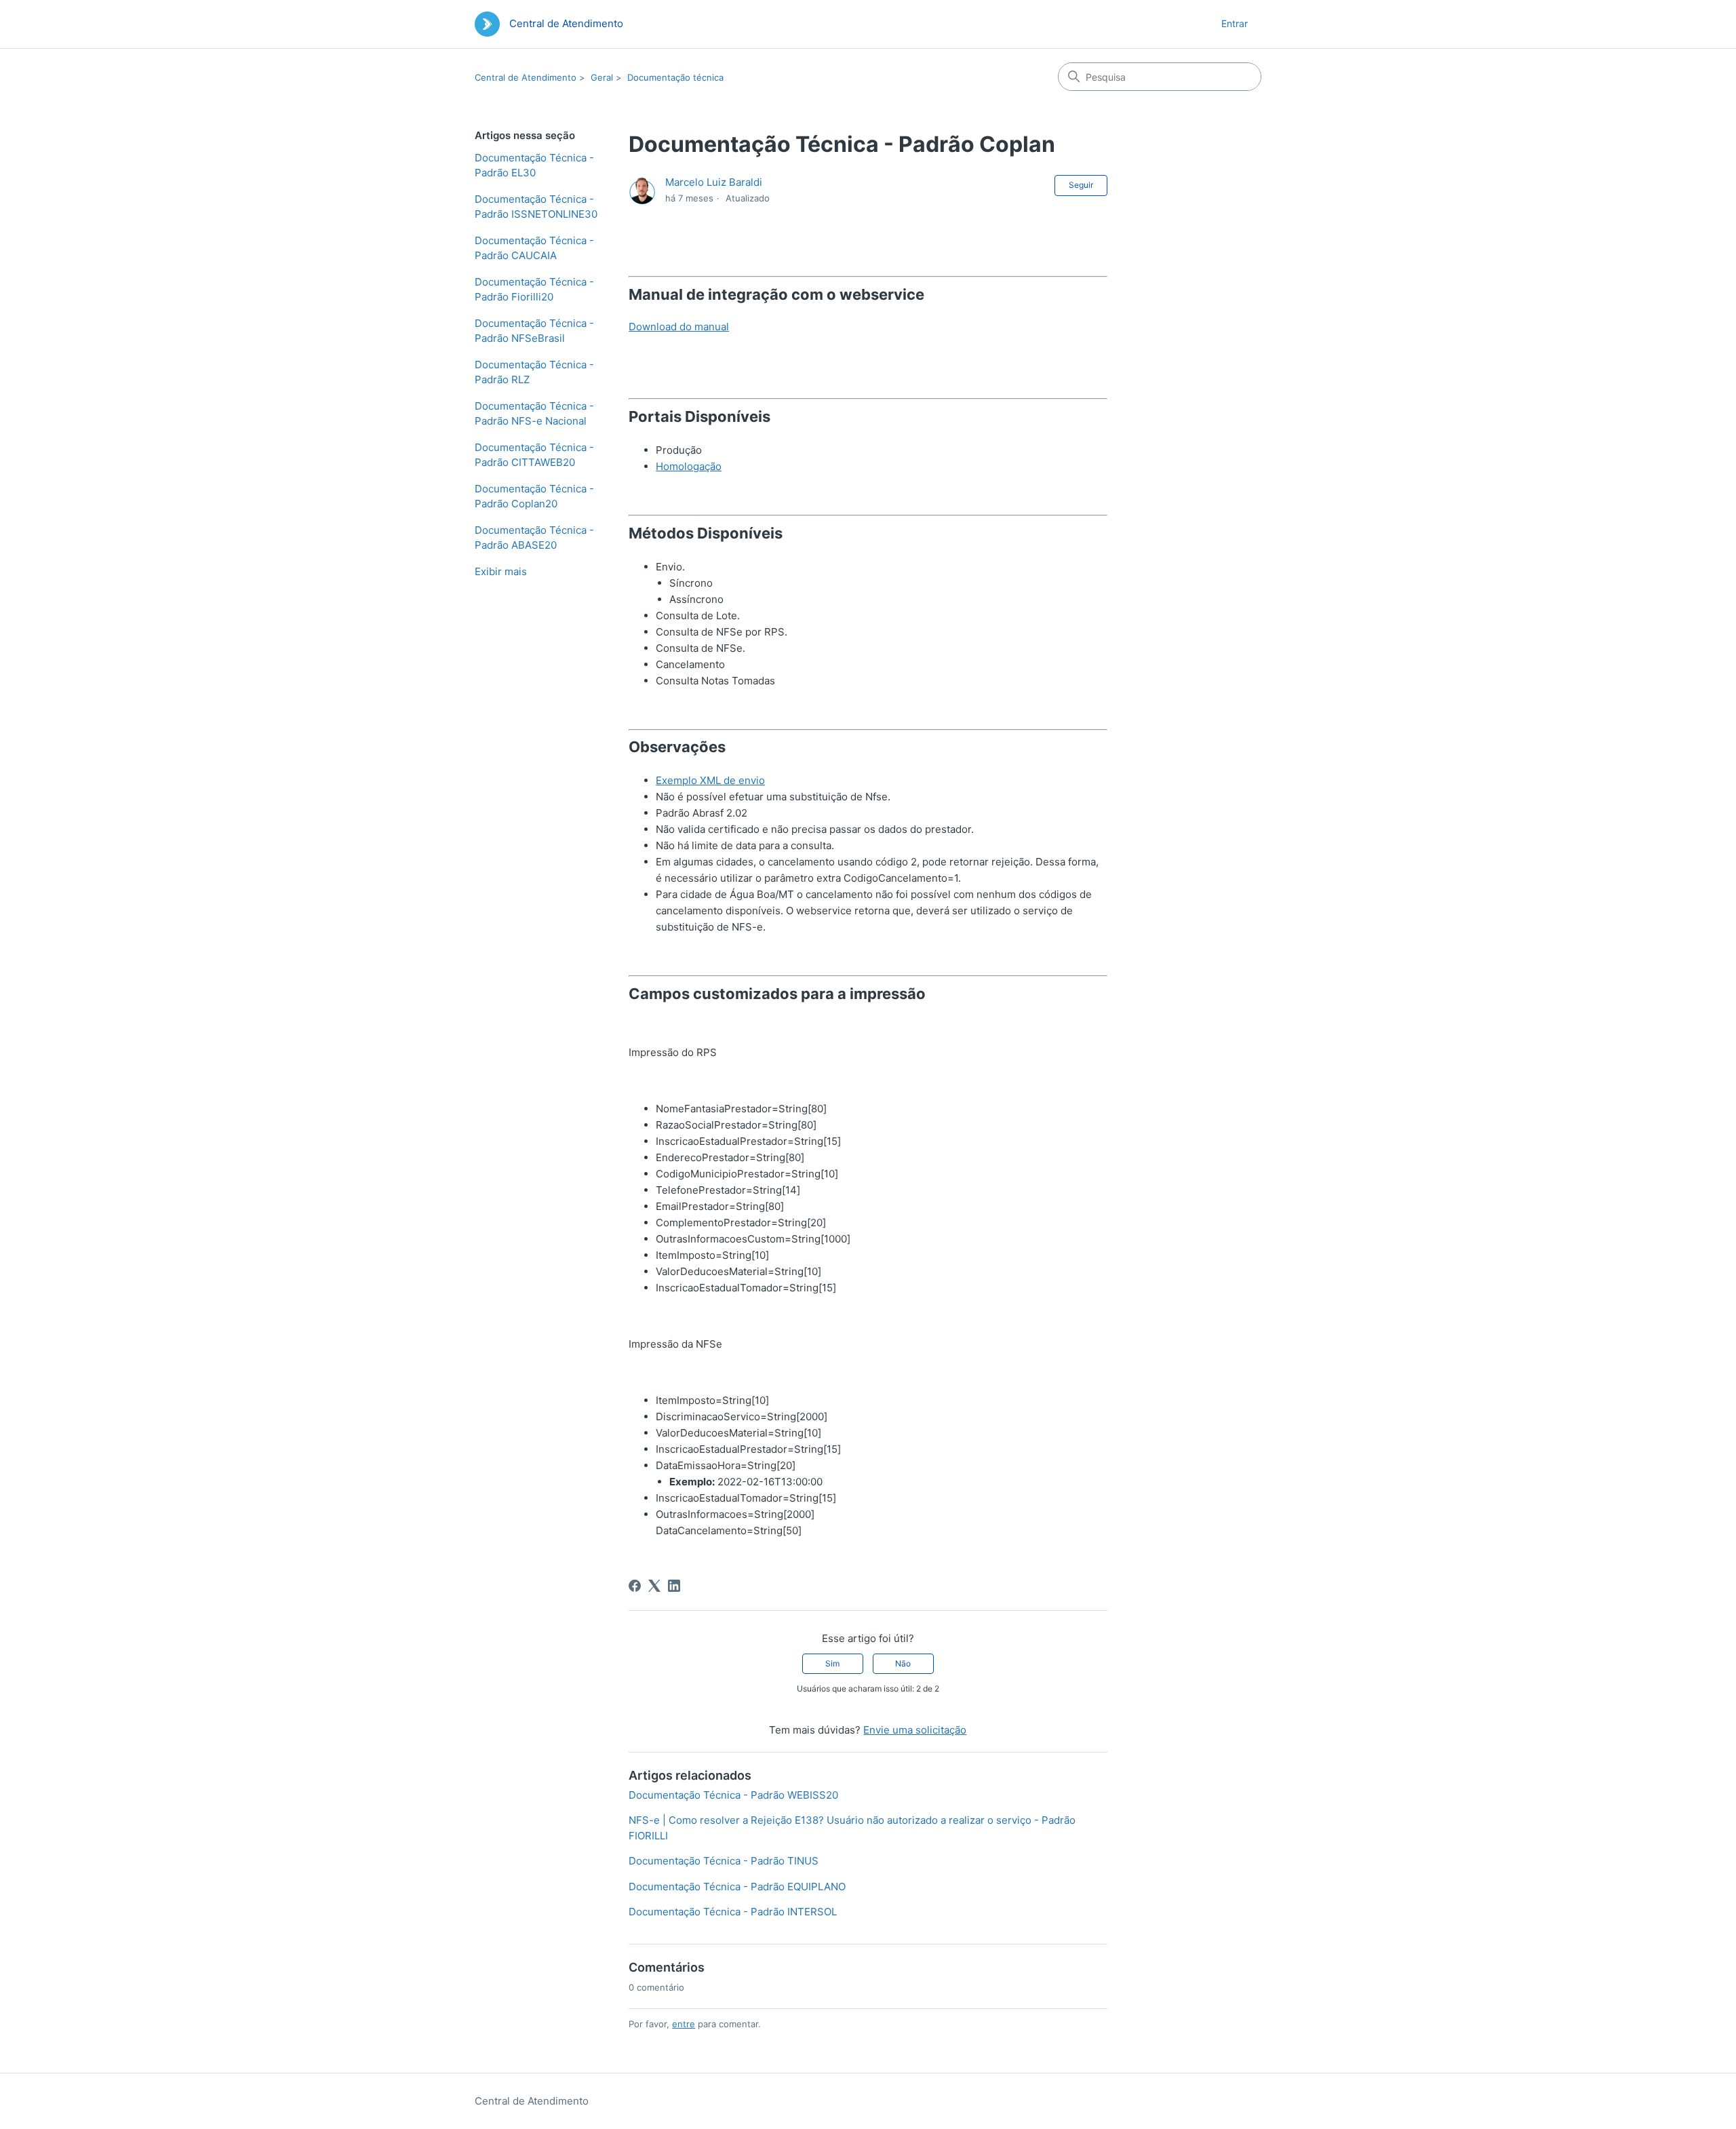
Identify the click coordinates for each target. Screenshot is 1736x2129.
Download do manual (679, 327)
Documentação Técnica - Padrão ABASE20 (534, 538)
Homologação (689, 466)
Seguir (1081, 185)
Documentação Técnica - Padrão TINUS (724, 1861)
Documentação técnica (675, 77)
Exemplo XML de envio (710, 780)
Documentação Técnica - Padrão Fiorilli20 (534, 290)
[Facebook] (635, 1586)
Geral (602, 77)
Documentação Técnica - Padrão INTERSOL (733, 1912)
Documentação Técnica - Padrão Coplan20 (534, 496)
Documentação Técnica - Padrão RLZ (534, 372)
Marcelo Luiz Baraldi (714, 182)
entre (684, 2024)
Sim (832, 1663)
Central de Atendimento (526, 77)
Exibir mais (501, 571)
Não (903, 1663)
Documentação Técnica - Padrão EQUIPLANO (737, 1887)
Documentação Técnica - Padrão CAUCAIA (534, 248)
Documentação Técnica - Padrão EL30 (534, 165)
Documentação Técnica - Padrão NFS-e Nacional (534, 414)
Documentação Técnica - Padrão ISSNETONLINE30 (536, 207)
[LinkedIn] (674, 1586)
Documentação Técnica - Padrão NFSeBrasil (534, 331)
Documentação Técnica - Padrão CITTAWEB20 (534, 455)
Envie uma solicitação (915, 1730)
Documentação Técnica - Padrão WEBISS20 (733, 1795)
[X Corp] (654, 1586)
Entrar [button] (1235, 23)
